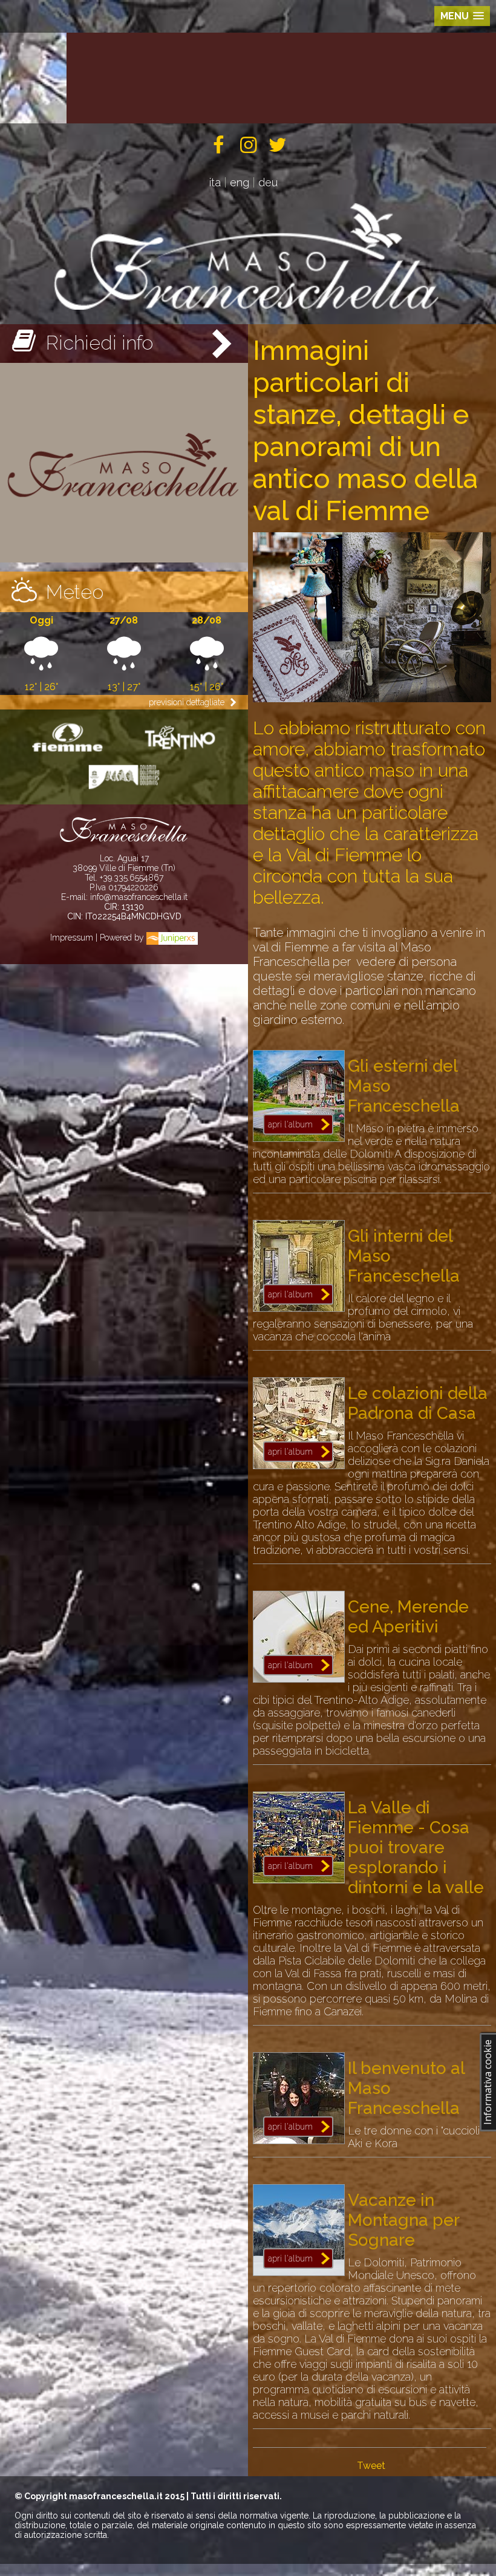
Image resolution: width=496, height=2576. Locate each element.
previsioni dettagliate (188, 702)
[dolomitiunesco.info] (124, 791)
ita (215, 182)
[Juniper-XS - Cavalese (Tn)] (172, 937)
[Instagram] (248, 148)
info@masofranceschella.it (139, 897)
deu (268, 182)
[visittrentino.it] (180, 753)
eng (240, 182)
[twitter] (277, 148)
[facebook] (219, 148)
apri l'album (290, 1124)
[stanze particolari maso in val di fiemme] (372, 699)
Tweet (371, 2466)
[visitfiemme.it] (68, 753)
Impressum (72, 937)
